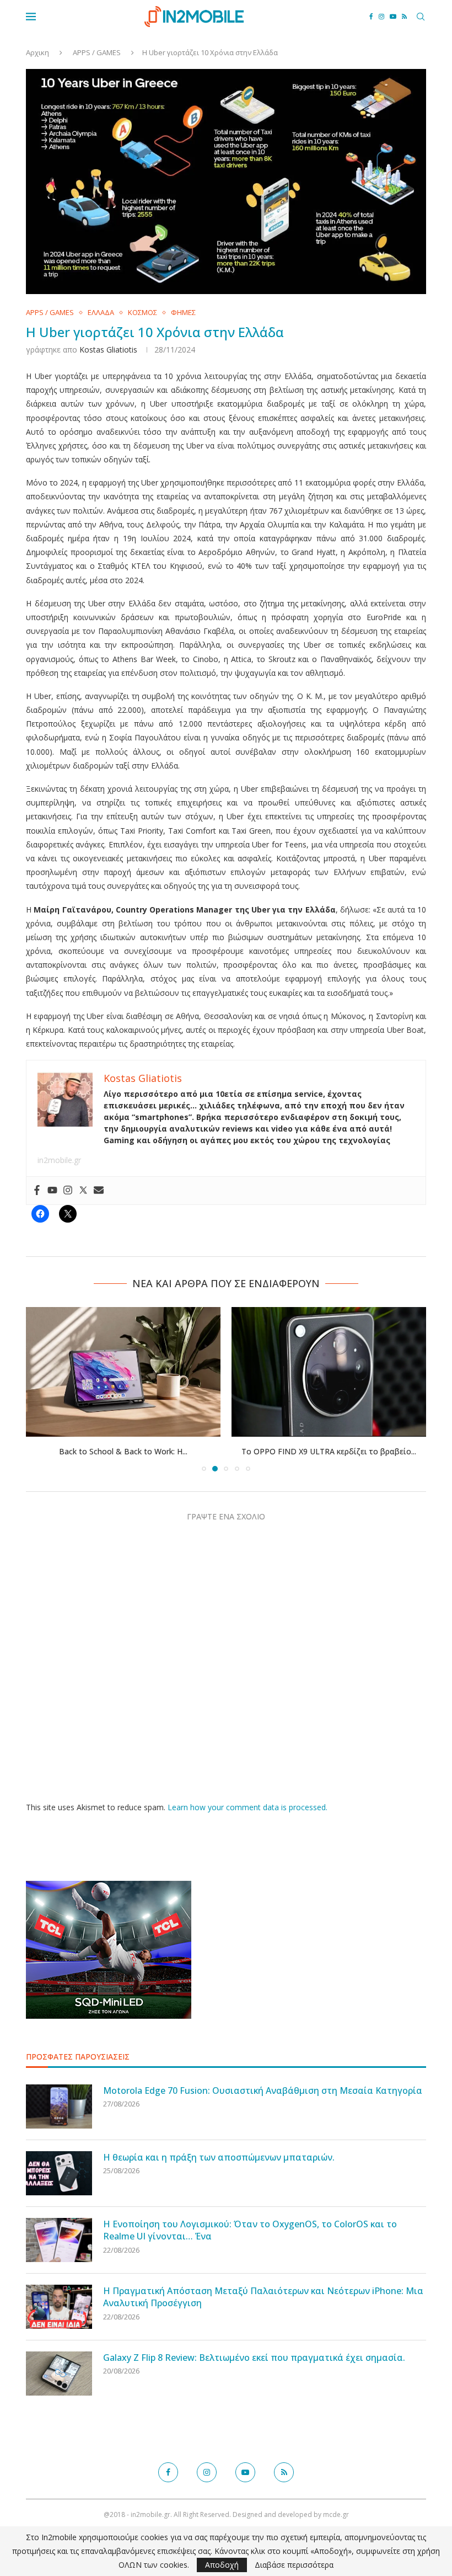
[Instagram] (381, 17)
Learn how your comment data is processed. (247, 1807)
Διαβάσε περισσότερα (294, 2565)
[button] (41, 1389)
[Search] (421, 17)
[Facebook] (371, 17)
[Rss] (404, 17)
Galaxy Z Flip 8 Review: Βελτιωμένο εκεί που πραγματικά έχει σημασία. (254, 2358)
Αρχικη (37, 52)
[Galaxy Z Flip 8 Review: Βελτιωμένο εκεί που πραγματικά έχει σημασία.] (59, 2374)
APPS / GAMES (97, 52)
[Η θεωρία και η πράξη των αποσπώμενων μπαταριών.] (59, 2173)
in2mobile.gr (59, 1160)
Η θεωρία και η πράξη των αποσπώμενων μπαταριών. (219, 2157)
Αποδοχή (222, 2565)
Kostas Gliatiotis (108, 350)
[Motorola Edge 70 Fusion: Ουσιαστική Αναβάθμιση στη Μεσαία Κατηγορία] (59, 2106)
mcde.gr (336, 2514)
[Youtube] (393, 17)
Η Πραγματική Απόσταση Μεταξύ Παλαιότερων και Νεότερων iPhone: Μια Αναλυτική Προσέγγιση (263, 2297)
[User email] (99, 1191)
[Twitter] (83, 1191)
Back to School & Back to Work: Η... (123, 1451)
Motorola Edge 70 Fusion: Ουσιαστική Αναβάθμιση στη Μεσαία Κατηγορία (263, 2090)
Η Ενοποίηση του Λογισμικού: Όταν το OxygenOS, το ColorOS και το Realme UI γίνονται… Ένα (250, 2230)
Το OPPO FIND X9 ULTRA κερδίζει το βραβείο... (329, 1451)
